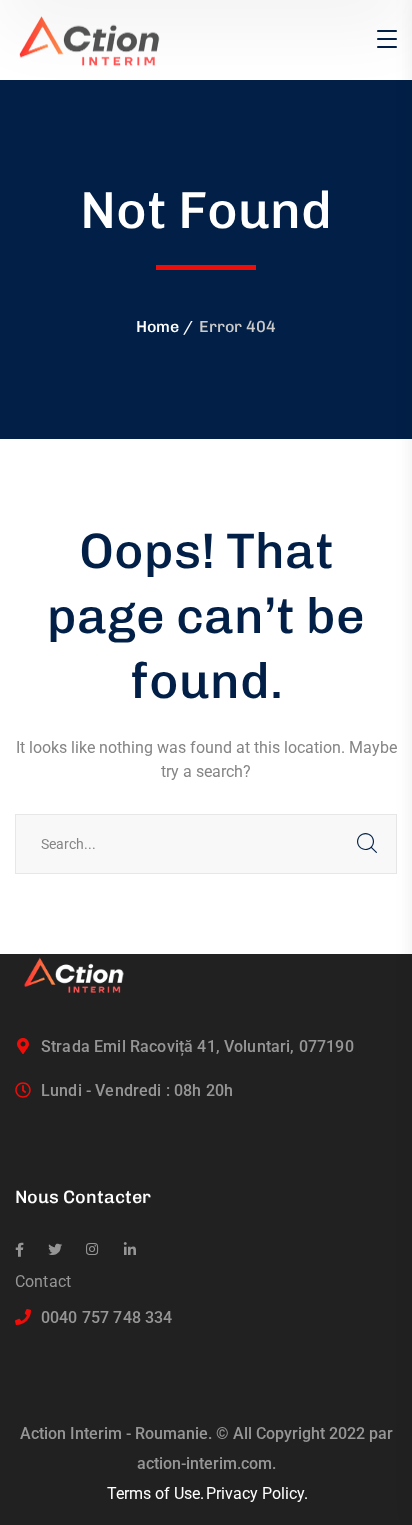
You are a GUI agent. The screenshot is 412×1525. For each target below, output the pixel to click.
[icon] (19, 1250)
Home (157, 326)
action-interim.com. (206, 1463)
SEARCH (367, 844)
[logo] (98, 38)
